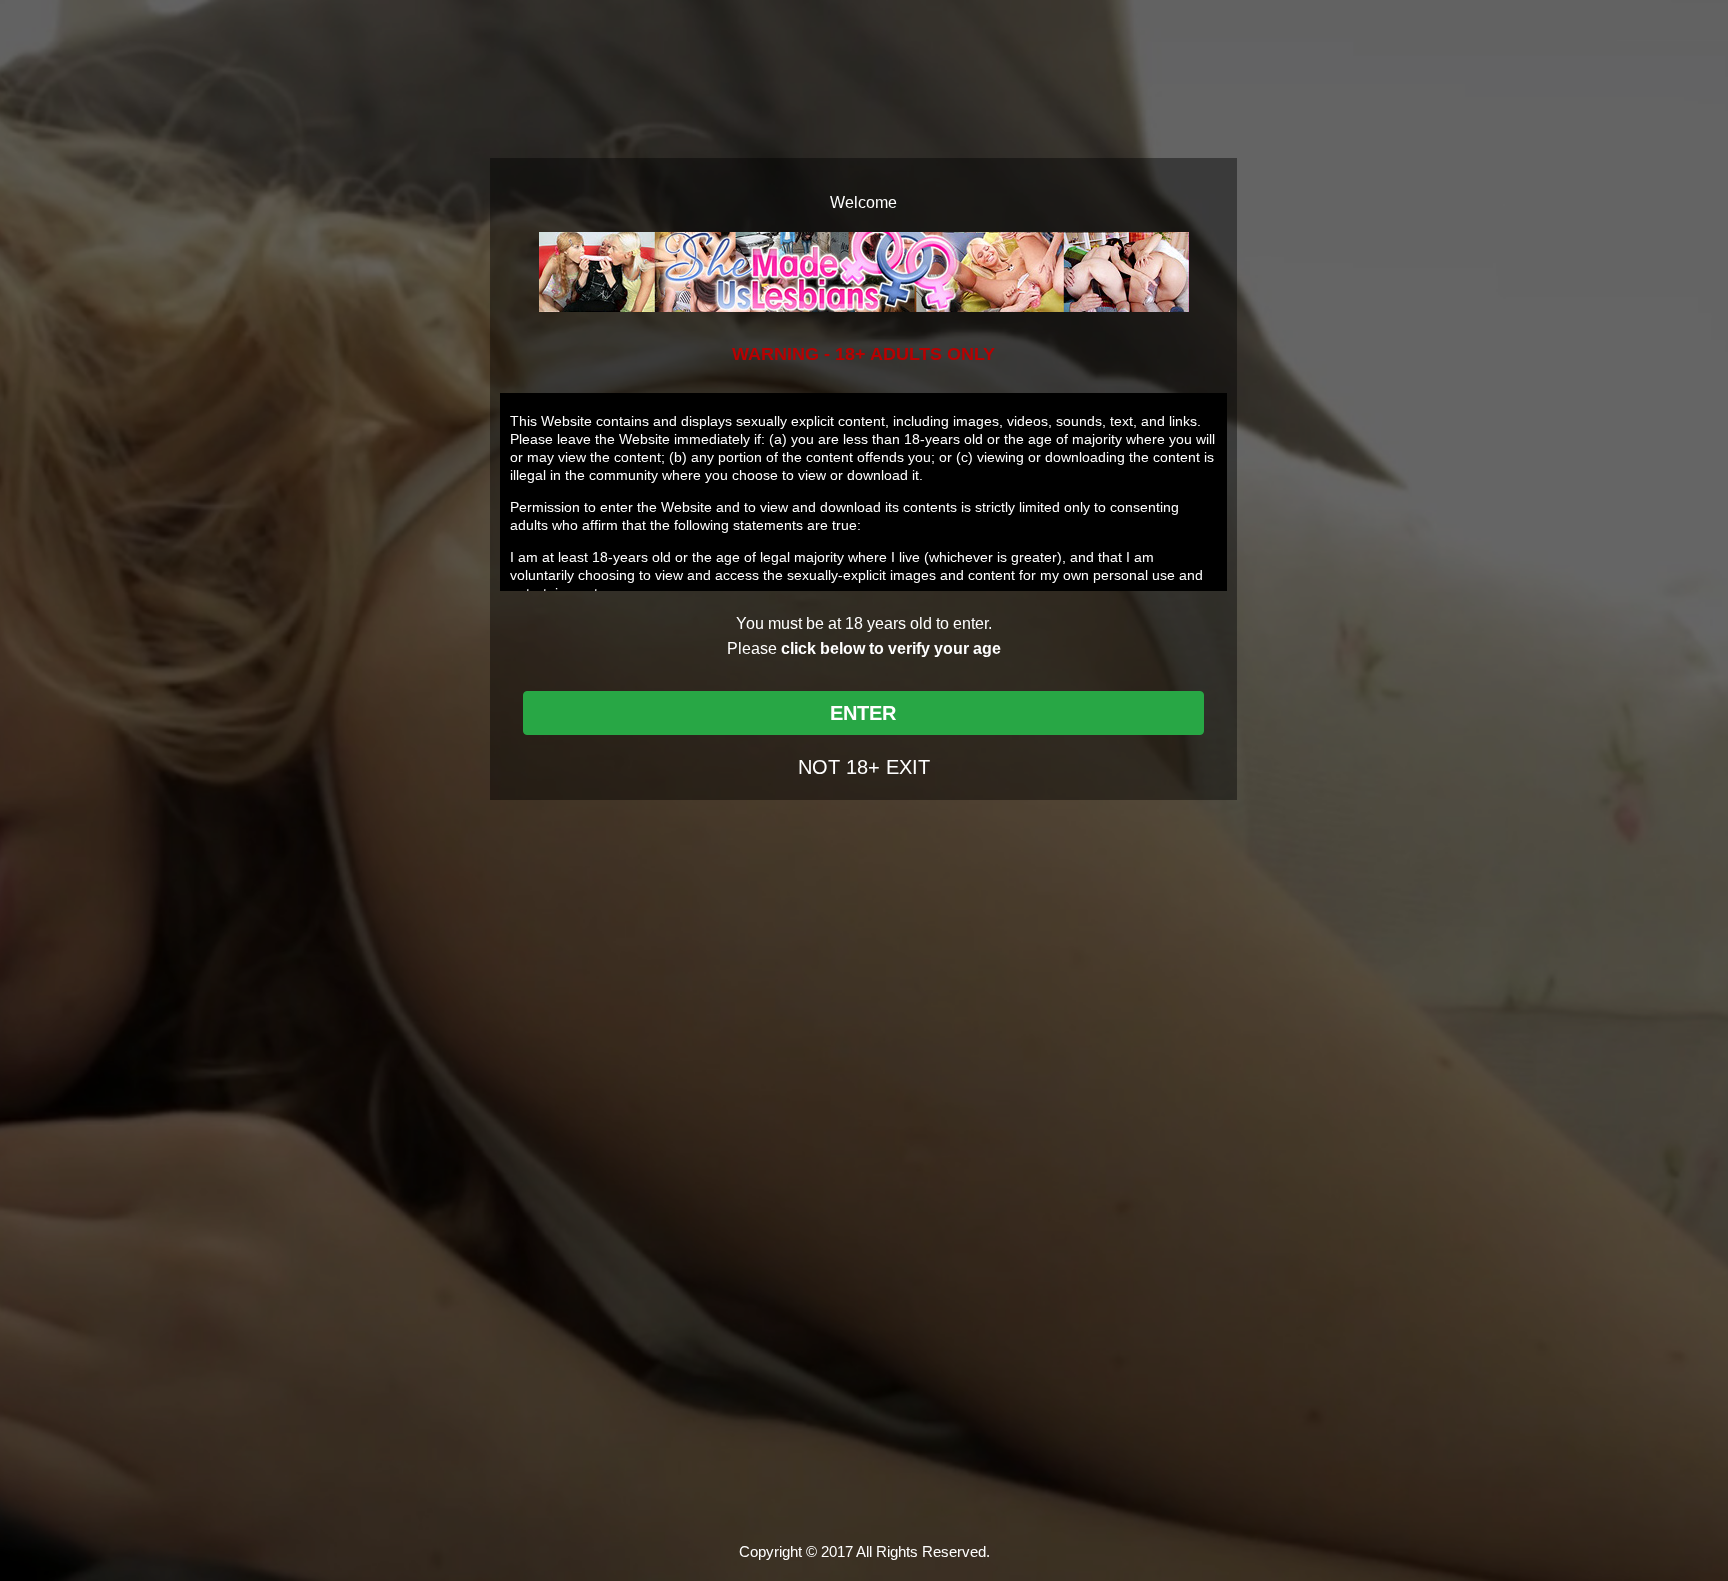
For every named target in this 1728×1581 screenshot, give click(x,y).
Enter (863, 713)
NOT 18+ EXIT (864, 767)
